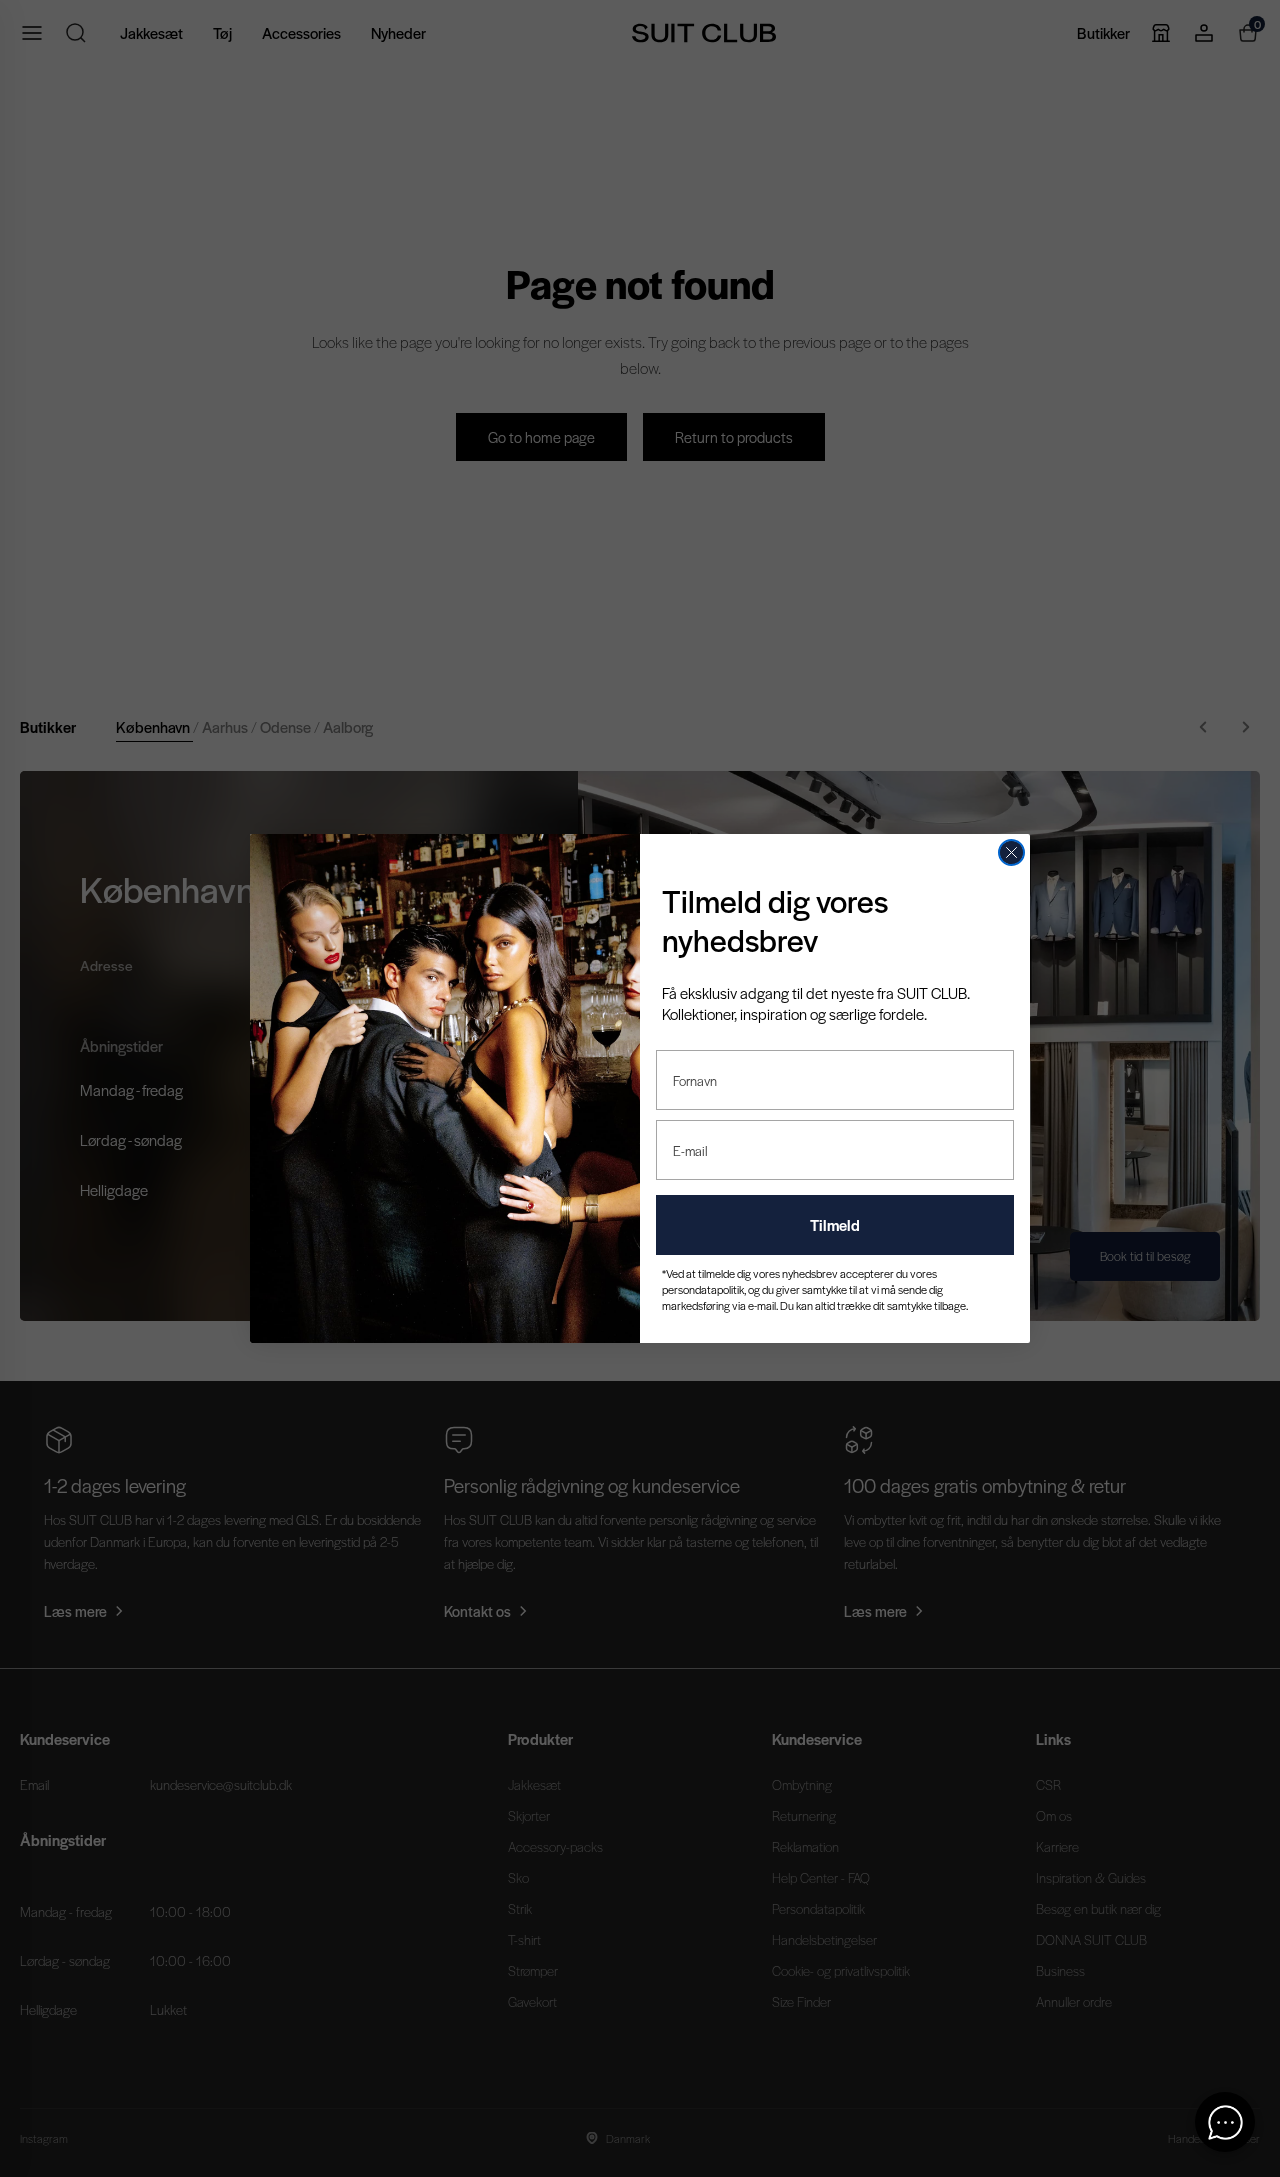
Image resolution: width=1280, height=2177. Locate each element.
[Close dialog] (1011, 852)
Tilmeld (835, 1224)
